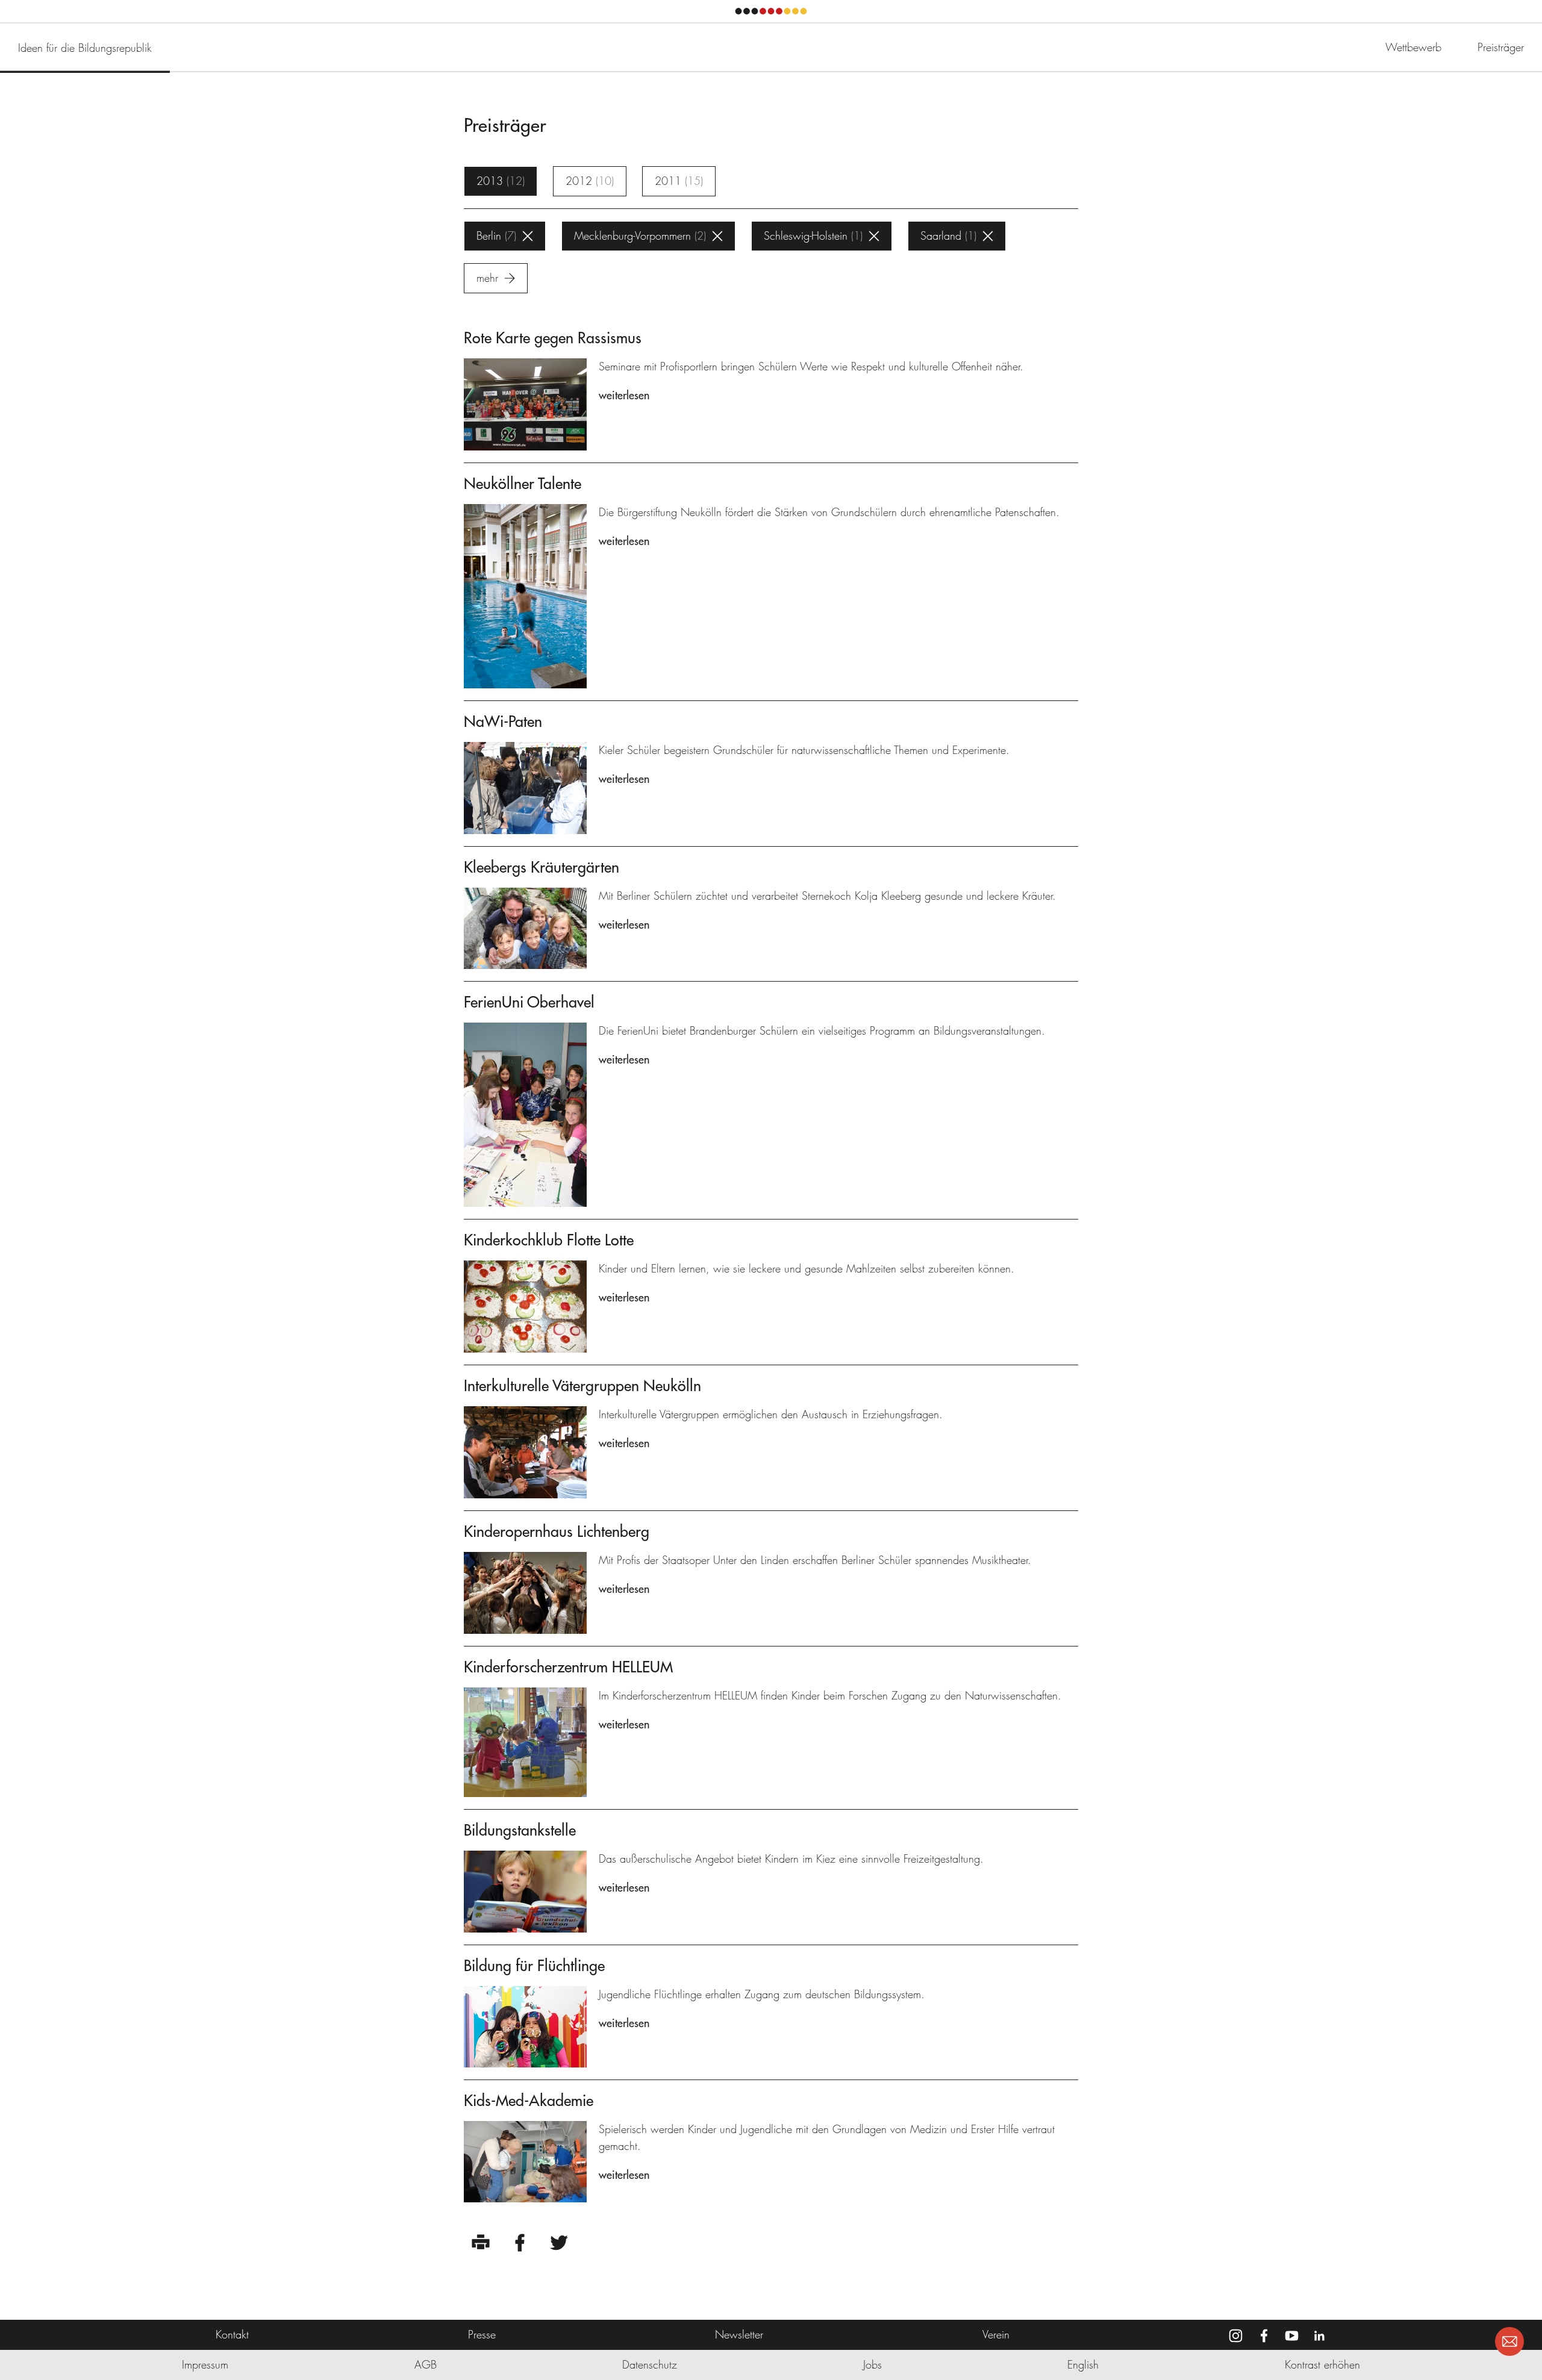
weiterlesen (624, 395)
